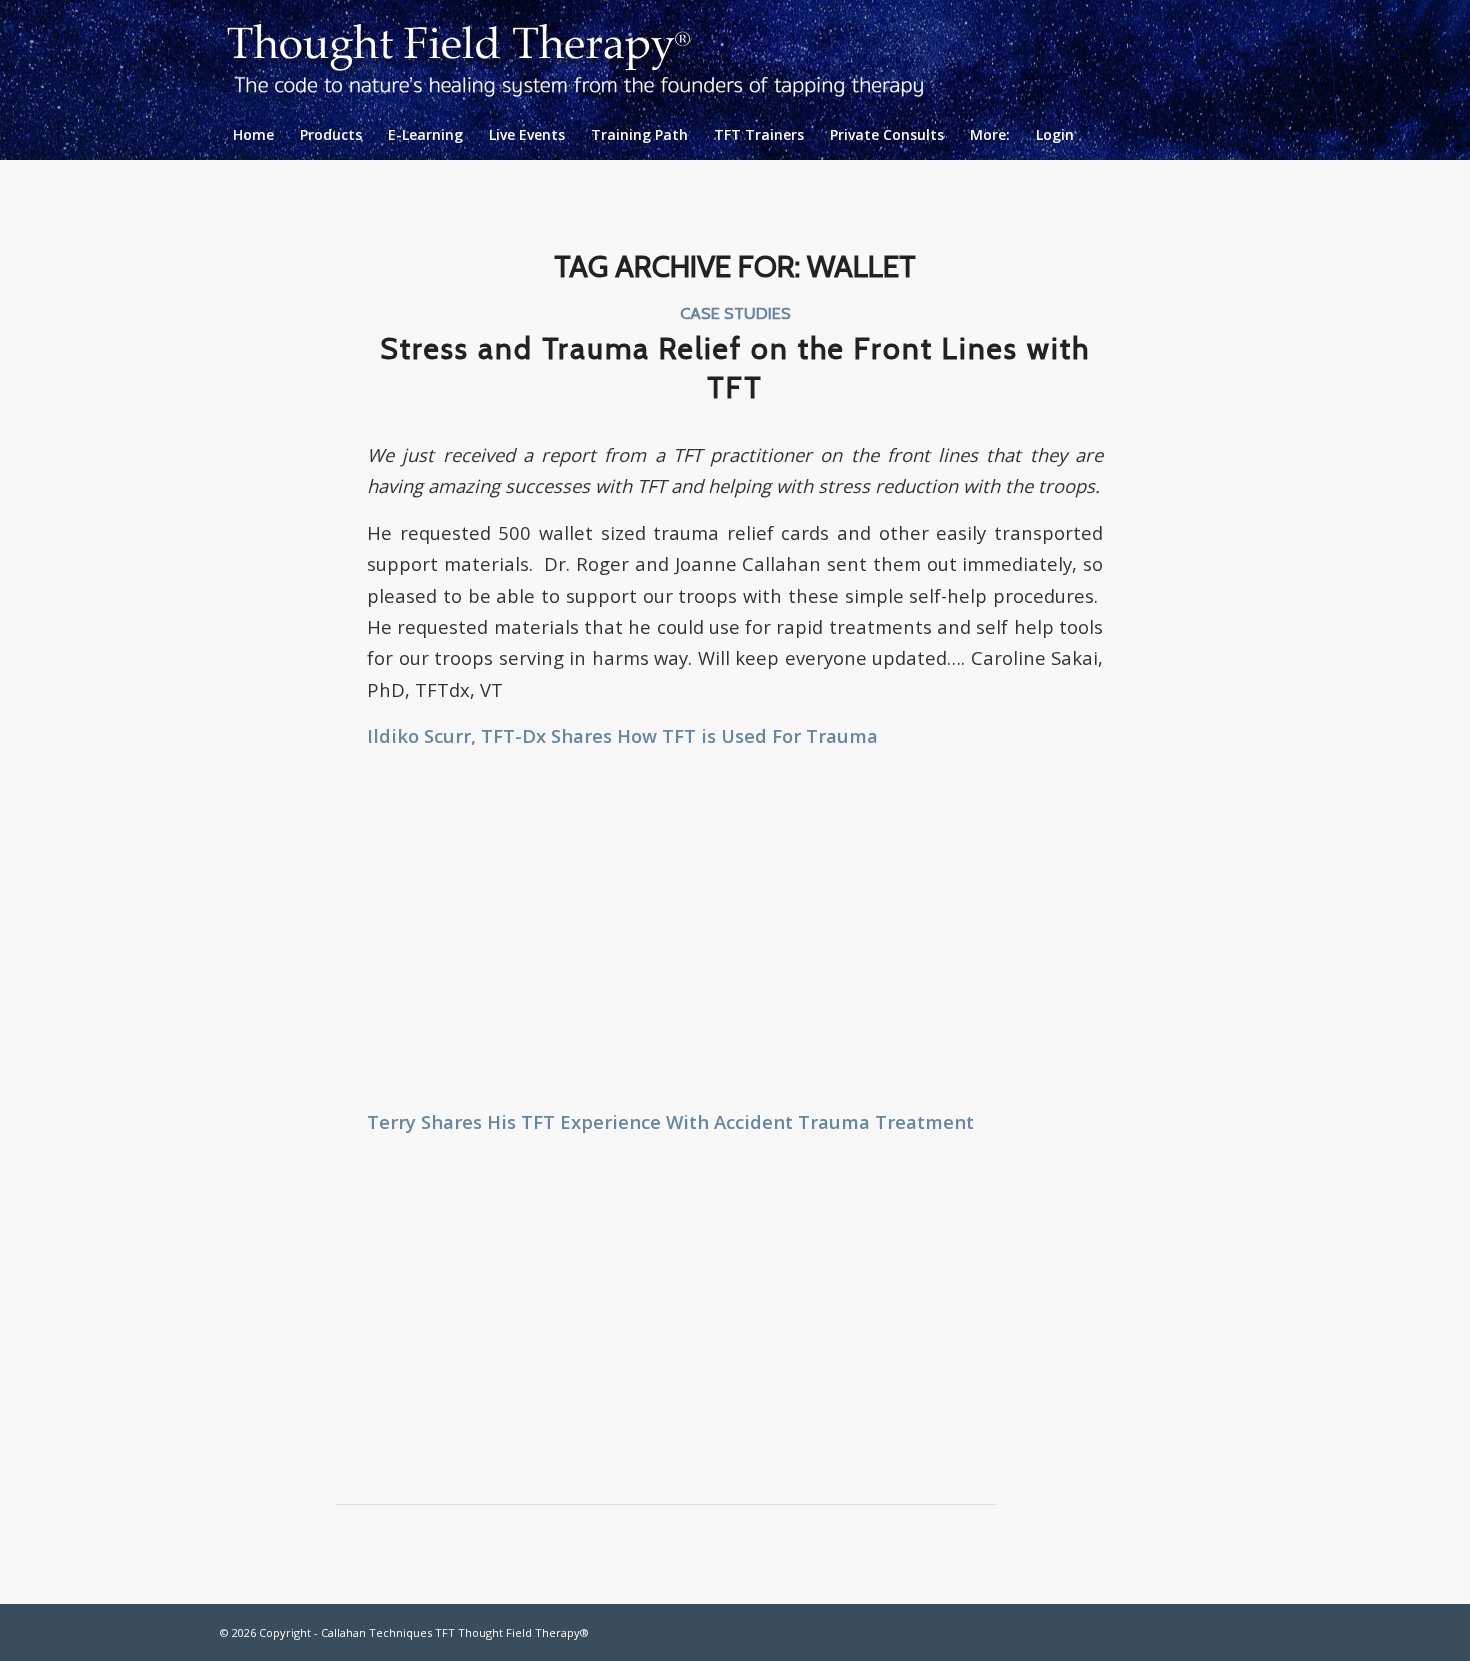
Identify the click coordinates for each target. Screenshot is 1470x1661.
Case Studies (735, 313)
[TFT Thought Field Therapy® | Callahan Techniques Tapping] (591, 55)
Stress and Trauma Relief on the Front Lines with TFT (735, 368)
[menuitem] (253, 135)
